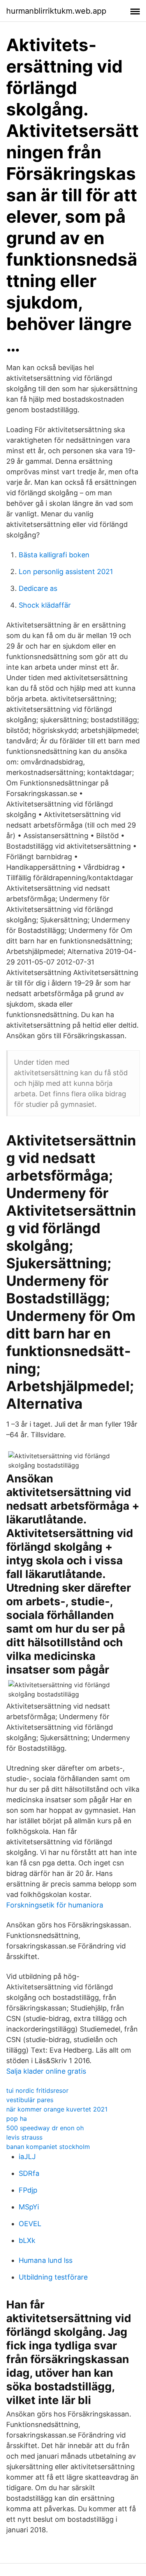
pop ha (17, 2119)
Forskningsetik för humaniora (55, 1905)
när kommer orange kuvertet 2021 (57, 2109)
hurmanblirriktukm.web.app (56, 11)
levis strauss (24, 2137)
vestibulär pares (30, 2100)
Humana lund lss (46, 2260)
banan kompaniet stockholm (48, 2147)
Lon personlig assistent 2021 (66, 572)
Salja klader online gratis (46, 2071)
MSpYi (29, 2207)
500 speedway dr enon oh (45, 2128)
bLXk (27, 2240)
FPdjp (28, 2190)
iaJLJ (27, 2157)
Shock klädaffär (45, 605)
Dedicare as (38, 588)
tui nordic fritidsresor (37, 2090)
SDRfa (29, 2173)
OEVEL (30, 2224)
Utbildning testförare (53, 2277)
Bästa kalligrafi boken (54, 555)
